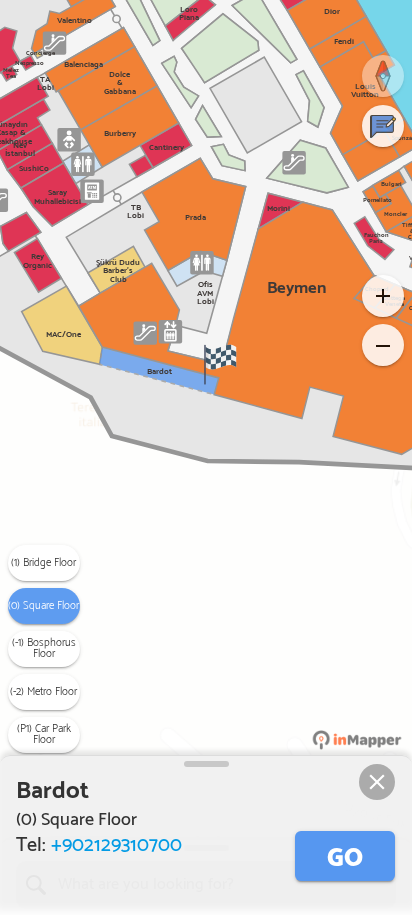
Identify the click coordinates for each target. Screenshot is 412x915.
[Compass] (383, 76)
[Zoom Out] (383, 345)
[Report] (383, 126)
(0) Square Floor (43, 606)
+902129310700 (116, 845)
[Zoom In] (383, 296)
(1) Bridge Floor (43, 563)
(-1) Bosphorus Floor (44, 648)
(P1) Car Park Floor (44, 734)
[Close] (377, 782)
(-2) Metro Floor (43, 692)
